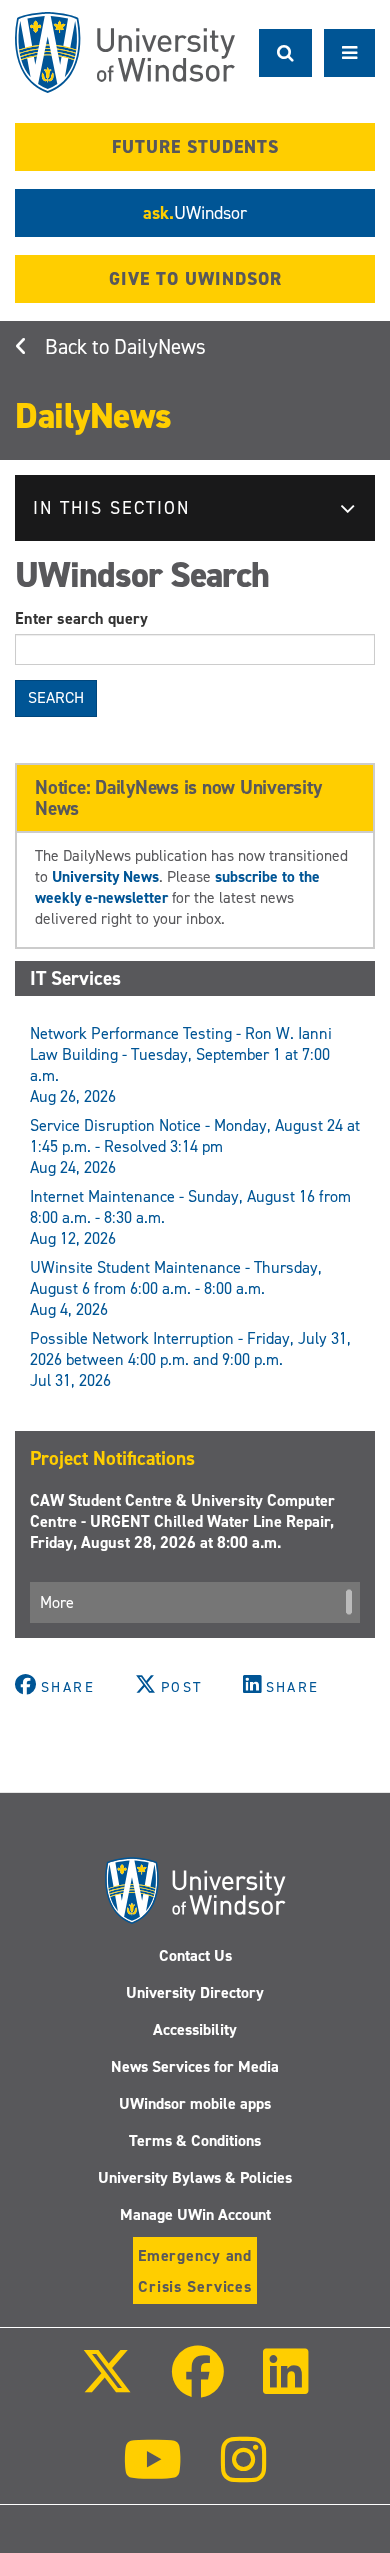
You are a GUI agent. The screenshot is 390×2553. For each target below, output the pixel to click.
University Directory (195, 1992)
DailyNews (160, 347)
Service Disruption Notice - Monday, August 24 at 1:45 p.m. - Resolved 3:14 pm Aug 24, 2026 (195, 1146)
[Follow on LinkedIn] (286, 2385)
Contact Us (195, 1955)
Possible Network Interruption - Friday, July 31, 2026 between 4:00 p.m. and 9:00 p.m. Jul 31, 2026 (190, 1359)
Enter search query (81, 618)
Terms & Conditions (195, 2140)
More (57, 1602)
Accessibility (195, 2029)
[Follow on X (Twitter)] (106, 2385)
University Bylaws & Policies (195, 2177)
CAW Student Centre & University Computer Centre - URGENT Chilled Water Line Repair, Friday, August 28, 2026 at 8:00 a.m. (182, 1521)
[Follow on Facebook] (198, 2385)
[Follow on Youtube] (152, 2473)
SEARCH (56, 697)
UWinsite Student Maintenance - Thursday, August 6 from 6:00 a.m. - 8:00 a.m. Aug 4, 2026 (176, 1288)
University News (105, 876)
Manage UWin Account (195, 2214)
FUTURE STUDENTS (195, 147)
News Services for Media (195, 2066)
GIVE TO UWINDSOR (195, 279)
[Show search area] (285, 53)
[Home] (125, 52)
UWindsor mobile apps (195, 2103)
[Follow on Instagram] (244, 2473)
